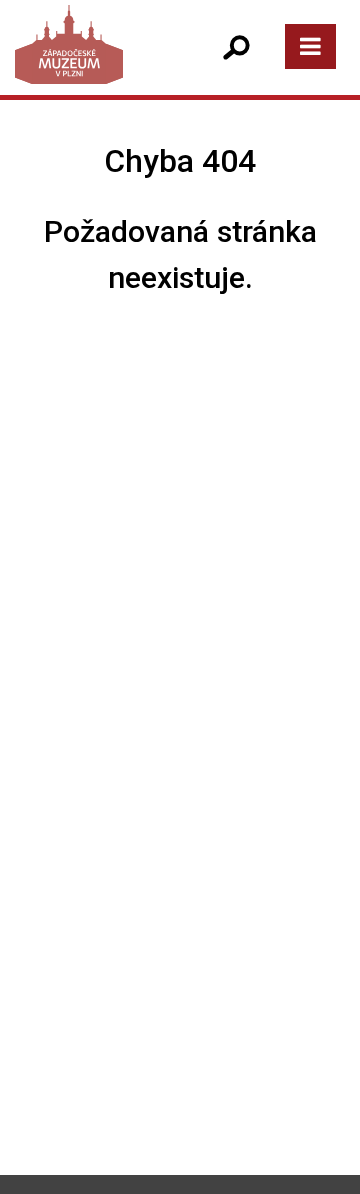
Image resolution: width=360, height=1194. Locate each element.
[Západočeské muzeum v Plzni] (96, 64)
